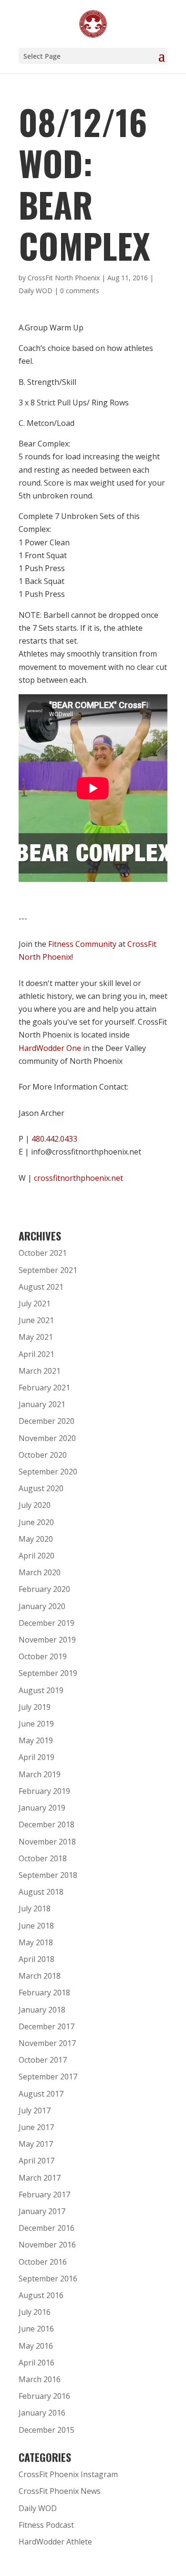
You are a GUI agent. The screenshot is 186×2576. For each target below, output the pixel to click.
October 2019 (43, 1656)
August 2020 (41, 1488)
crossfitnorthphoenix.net (78, 1178)
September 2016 (48, 2279)
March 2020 (40, 1572)
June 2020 (36, 1522)
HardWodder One (50, 1048)
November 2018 (47, 1842)
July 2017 (35, 2110)
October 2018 (43, 1858)
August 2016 (41, 2295)
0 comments (80, 291)
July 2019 (35, 1707)
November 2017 (47, 2043)
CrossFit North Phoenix (64, 278)
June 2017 (36, 2127)
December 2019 (46, 1623)
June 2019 (36, 1724)
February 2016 (44, 2396)
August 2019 (41, 1690)
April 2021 (36, 1354)
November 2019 (47, 1640)
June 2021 (36, 1320)
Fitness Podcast (46, 2525)
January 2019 (42, 1808)
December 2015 (46, 2430)
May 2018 (36, 1942)
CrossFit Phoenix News (60, 2491)
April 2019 (36, 1757)
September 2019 (48, 1673)
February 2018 (44, 1993)
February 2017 (44, 2194)
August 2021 (41, 1287)
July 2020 (35, 1505)
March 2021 (40, 1371)
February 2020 (44, 1589)
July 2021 (35, 1304)
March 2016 (40, 2379)
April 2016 (36, 2363)
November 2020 (47, 1438)
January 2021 (42, 1404)
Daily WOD (36, 291)
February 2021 (44, 1388)
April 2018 (36, 1959)
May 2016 (36, 2346)
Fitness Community (82, 944)
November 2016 (47, 2245)
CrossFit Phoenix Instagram (68, 2474)
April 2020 (36, 1556)
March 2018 (40, 1976)
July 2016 (35, 2312)
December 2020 (46, 1421)
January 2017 (42, 2211)
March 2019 (40, 1774)
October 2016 (43, 2262)
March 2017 (40, 2178)
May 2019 (36, 1740)
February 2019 (44, 1791)
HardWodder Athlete (55, 2542)
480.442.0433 (54, 1139)
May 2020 (36, 1539)
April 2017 (36, 2161)
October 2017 (43, 2060)
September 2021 (48, 1270)
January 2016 (42, 2413)
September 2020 (48, 1472)
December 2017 (46, 2026)
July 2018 (35, 1908)
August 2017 (41, 2094)
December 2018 (46, 1824)
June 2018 (36, 1926)
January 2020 (42, 1606)
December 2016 (46, 2228)
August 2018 (41, 1892)
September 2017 (48, 2077)
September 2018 (48, 1875)
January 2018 (42, 2010)
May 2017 (36, 2144)
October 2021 (43, 1253)
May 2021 (36, 1337)
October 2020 (43, 1455)
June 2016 (36, 2329)
